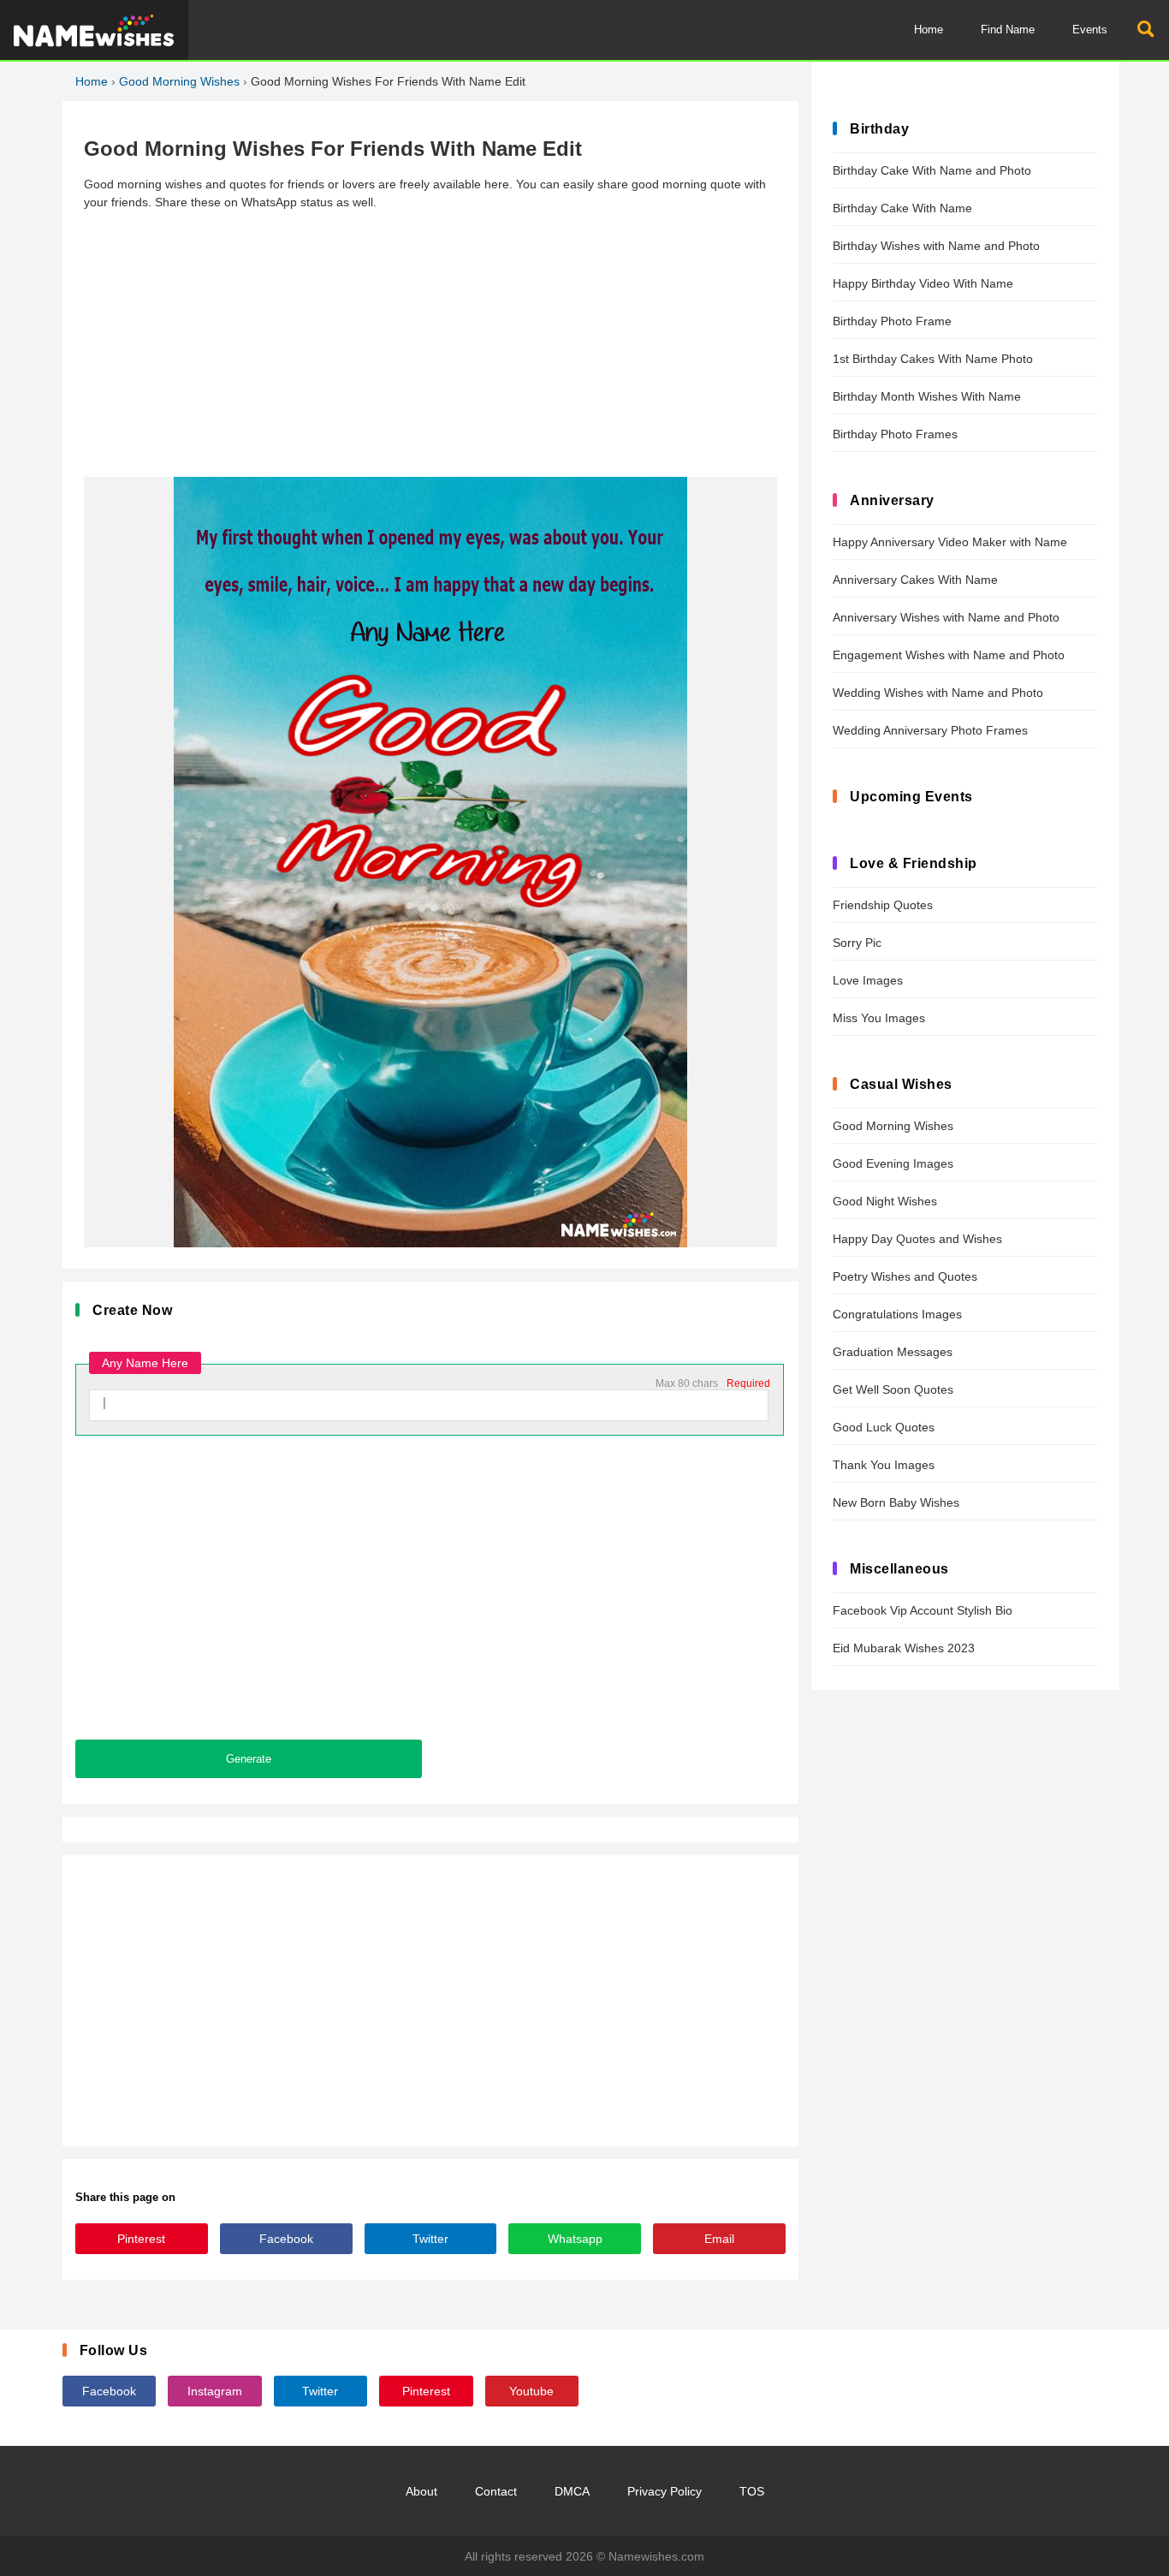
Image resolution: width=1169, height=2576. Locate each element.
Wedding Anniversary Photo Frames (930, 730)
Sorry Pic (857, 943)
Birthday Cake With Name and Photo (932, 170)
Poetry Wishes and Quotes (905, 1276)
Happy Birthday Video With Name (923, 283)
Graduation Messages (893, 1352)
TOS (752, 2491)
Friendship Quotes (883, 905)
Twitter (430, 2239)
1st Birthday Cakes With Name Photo (933, 359)
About (421, 2491)
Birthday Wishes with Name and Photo (936, 246)
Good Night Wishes (885, 1201)
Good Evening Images (893, 1163)
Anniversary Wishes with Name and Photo (946, 617)
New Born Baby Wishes (896, 1502)
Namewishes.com (656, 2556)
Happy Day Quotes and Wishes (917, 1239)
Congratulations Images (897, 1314)
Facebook (286, 2239)
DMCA (572, 2491)
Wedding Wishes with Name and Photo (938, 693)
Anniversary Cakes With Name (915, 580)
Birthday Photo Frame (892, 321)
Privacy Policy (665, 2491)
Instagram (215, 2391)
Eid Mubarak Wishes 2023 (904, 1648)
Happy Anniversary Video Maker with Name (950, 542)
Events (1090, 30)
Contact (496, 2491)
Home (929, 30)
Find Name (1008, 30)
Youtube (531, 2391)
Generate (249, 1759)
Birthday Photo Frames (895, 434)
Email (719, 2239)
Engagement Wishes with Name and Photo (949, 655)
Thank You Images (884, 1465)
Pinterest (141, 2239)
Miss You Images (879, 1018)
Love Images (868, 980)
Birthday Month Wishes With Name (927, 396)
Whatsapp (575, 2239)
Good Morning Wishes (179, 81)
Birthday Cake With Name (902, 208)
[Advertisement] (430, 344)
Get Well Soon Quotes (893, 1389)
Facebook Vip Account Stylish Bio (923, 1610)
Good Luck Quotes (884, 1427)
